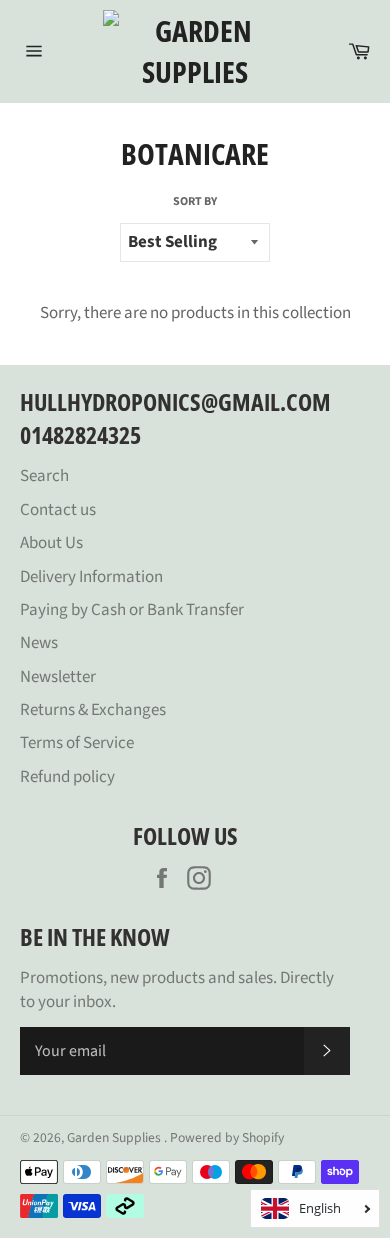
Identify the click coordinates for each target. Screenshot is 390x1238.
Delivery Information (91, 577)
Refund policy (67, 777)
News (39, 643)
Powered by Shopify (227, 1137)
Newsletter (58, 677)
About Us (51, 543)
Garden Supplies (115, 1137)
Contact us (58, 510)
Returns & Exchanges (93, 710)
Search (44, 476)
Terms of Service (77, 743)
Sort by (195, 202)
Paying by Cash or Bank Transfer (132, 610)
